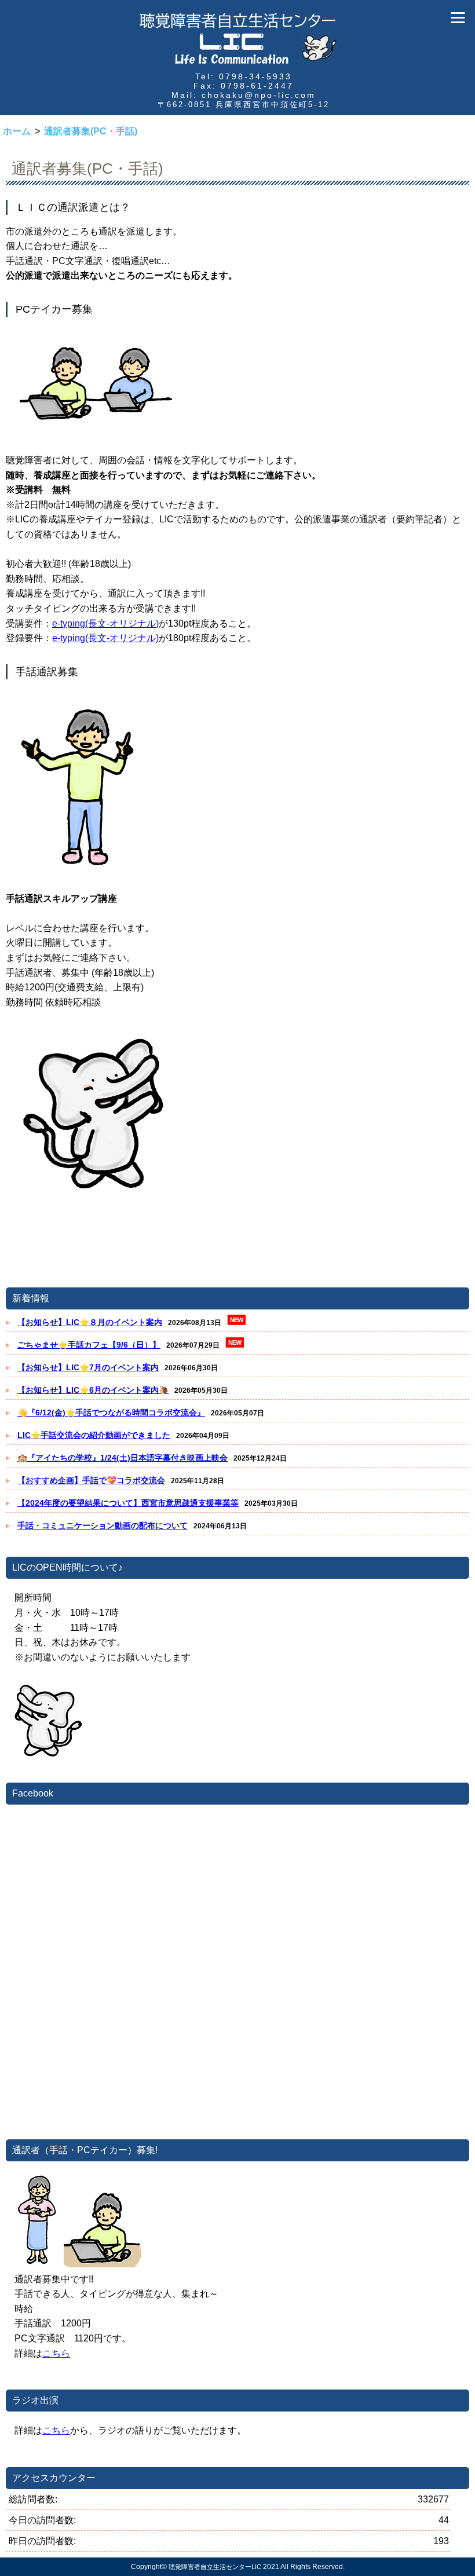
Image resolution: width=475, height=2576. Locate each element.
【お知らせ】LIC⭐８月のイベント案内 (90, 1322)
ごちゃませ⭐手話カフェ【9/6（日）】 (89, 1345)
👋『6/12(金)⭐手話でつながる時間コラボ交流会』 (111, 1413)
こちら (56, 2353)
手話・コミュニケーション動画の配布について (103, 1525)
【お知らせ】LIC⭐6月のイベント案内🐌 (93, 1390)
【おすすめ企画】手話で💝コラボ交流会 (91, 1480)
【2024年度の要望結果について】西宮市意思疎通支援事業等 (128, 1503)
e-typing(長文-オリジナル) (105, 623)
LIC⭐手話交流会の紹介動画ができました (94, 1435)
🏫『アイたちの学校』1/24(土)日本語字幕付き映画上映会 (123, 1458)
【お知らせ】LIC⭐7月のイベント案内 (88, 1367)
